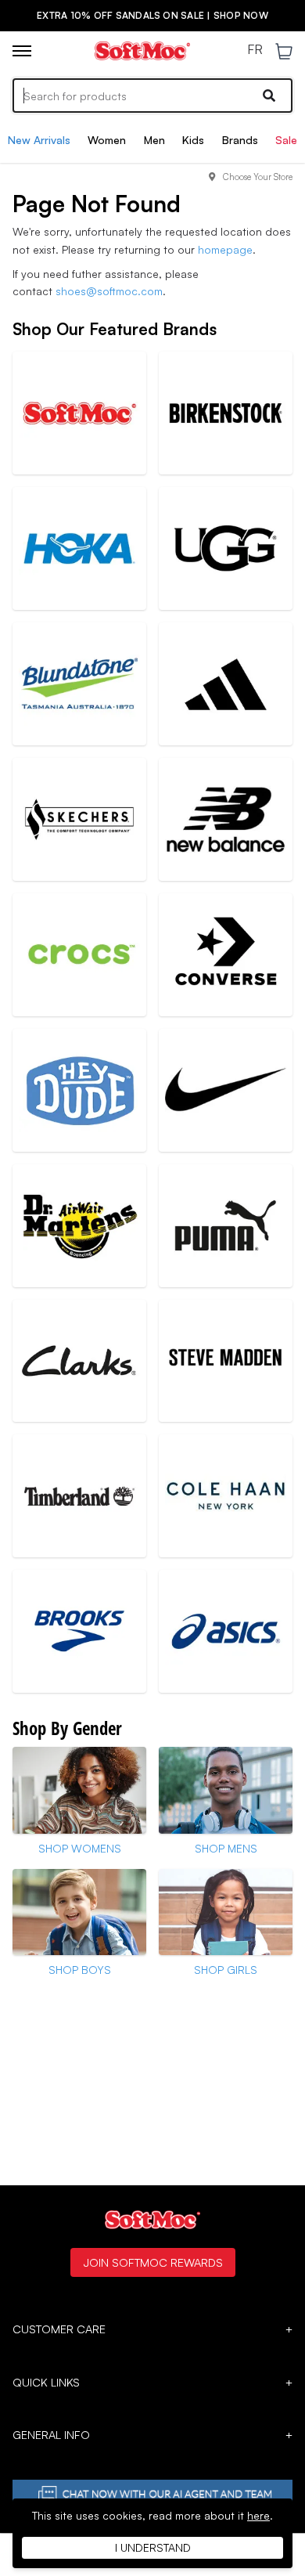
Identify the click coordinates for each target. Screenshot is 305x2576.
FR (255, 50)
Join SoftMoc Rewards (153, 2262)
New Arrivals (39, 140)
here (258, 2515)
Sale (286, 140)
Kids (193, 140)
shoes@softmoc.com (109, 291)
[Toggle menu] (22, 51)
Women (107, 140)
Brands (240, 140)
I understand (153, 2547)
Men (154, 140)
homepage (225, 249)
